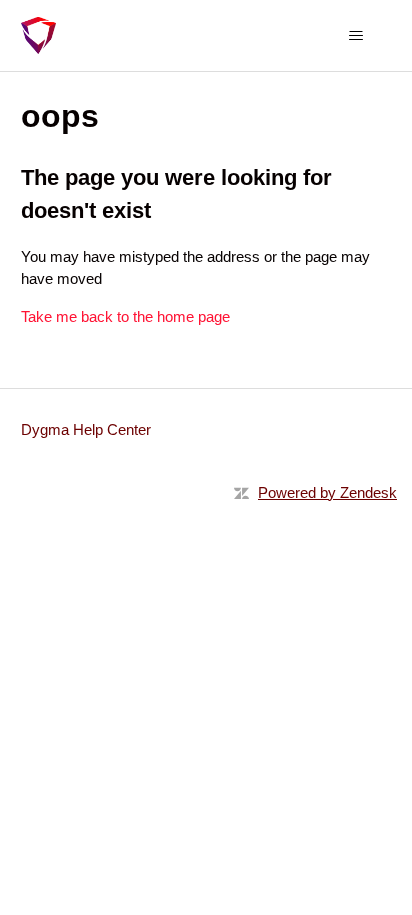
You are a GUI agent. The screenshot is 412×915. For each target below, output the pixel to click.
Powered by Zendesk (327, 492)
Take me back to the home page (125, 316)
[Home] (38, 35)
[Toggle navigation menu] (355, 36)
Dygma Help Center (86, 429)
